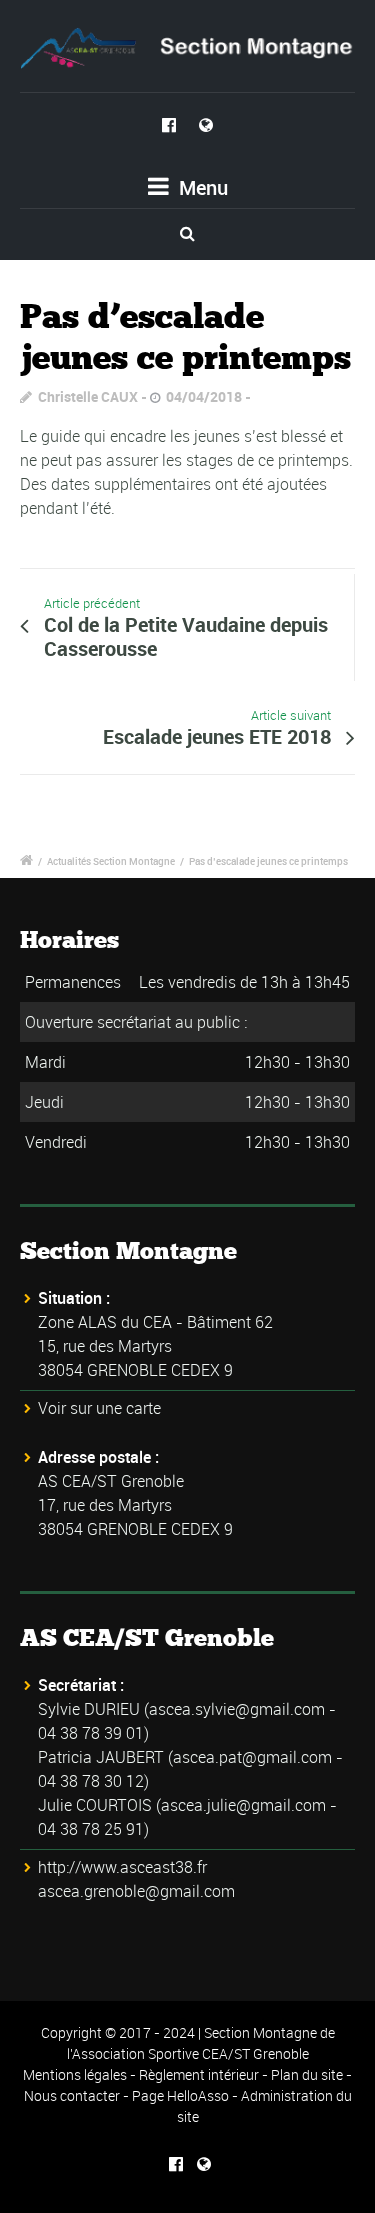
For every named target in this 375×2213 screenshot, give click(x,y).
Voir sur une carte (99, 1408)
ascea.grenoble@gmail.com (136, 1891)
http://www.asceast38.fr (122, 1867)
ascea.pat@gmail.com (252, 1757)
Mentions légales (75, 2074)
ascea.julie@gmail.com (243, 1805)
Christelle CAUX (88, 396)
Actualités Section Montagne (111, 861)
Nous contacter (72, 2095)
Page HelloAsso (180, 2095)
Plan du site (307, 2074)
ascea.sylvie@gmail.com (237, 1709)
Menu (201, 187)
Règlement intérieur (199, 2074)
